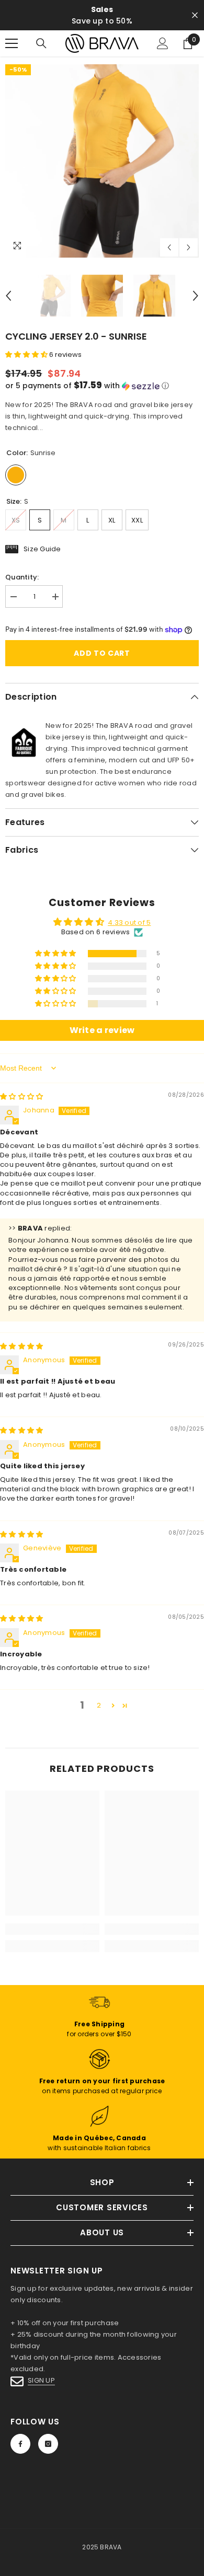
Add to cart (102, 653)
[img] (21, 1096)
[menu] (12, 43)
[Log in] (163, 43)
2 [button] (99, 1705)
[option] (102, 161)
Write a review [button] (102, 1030)
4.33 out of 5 (129, 923)
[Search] (41, 43)
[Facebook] (20, 2444)
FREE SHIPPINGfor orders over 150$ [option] (102, 15)
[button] (169, 247)
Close (195, 15)
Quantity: (22, 577)
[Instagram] (48, 2444)
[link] (52, 1929)
